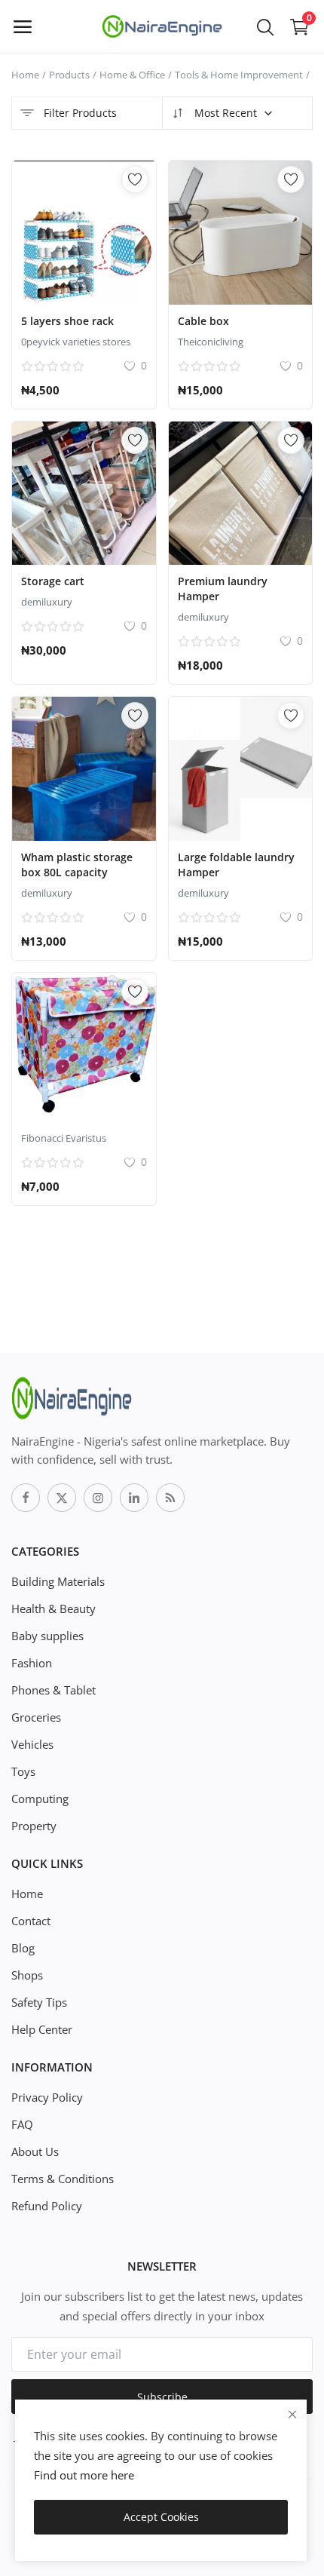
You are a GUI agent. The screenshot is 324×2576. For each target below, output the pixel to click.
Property (34, 1826)
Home (25, 75)
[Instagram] (98, 1498)
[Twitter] (62, 1498)
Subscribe (162, 2397)
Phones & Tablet (53, 1690)
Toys (23, 1771)
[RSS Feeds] (170, 1498)
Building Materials (58, 1581)
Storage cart (53, 581)
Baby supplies (47, 1636)
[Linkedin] (134, 1498)
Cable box (203, 321)
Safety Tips (39, 2002)
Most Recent (224, 113)
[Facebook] (26, 1498)
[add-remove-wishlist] (135, 179)
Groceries (36, 1717)
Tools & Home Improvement (239, 75)
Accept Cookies (161, 2517)
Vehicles (32, 1744)
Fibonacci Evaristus (64, 1138)
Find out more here (84, 2475)
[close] (292, 2414)
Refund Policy (47, 2206)
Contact (31, 1921)
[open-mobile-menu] (23, 26)
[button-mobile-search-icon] (265, 26)
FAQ (22, 2124)
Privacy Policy (47, 2097)
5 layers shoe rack (67, 321)
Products (69, 75)
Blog (23, 1948)
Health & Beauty (53, 1608)
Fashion (32, 1663)
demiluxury (47, 602)
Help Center (42, 2029)
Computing (40, 1799)
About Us (35, 2151)
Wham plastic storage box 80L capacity (77, 865)
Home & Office (132, 75)
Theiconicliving (211, 342)
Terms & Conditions (63, 2179)
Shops (27, 1975)
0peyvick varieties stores (76, 342)
